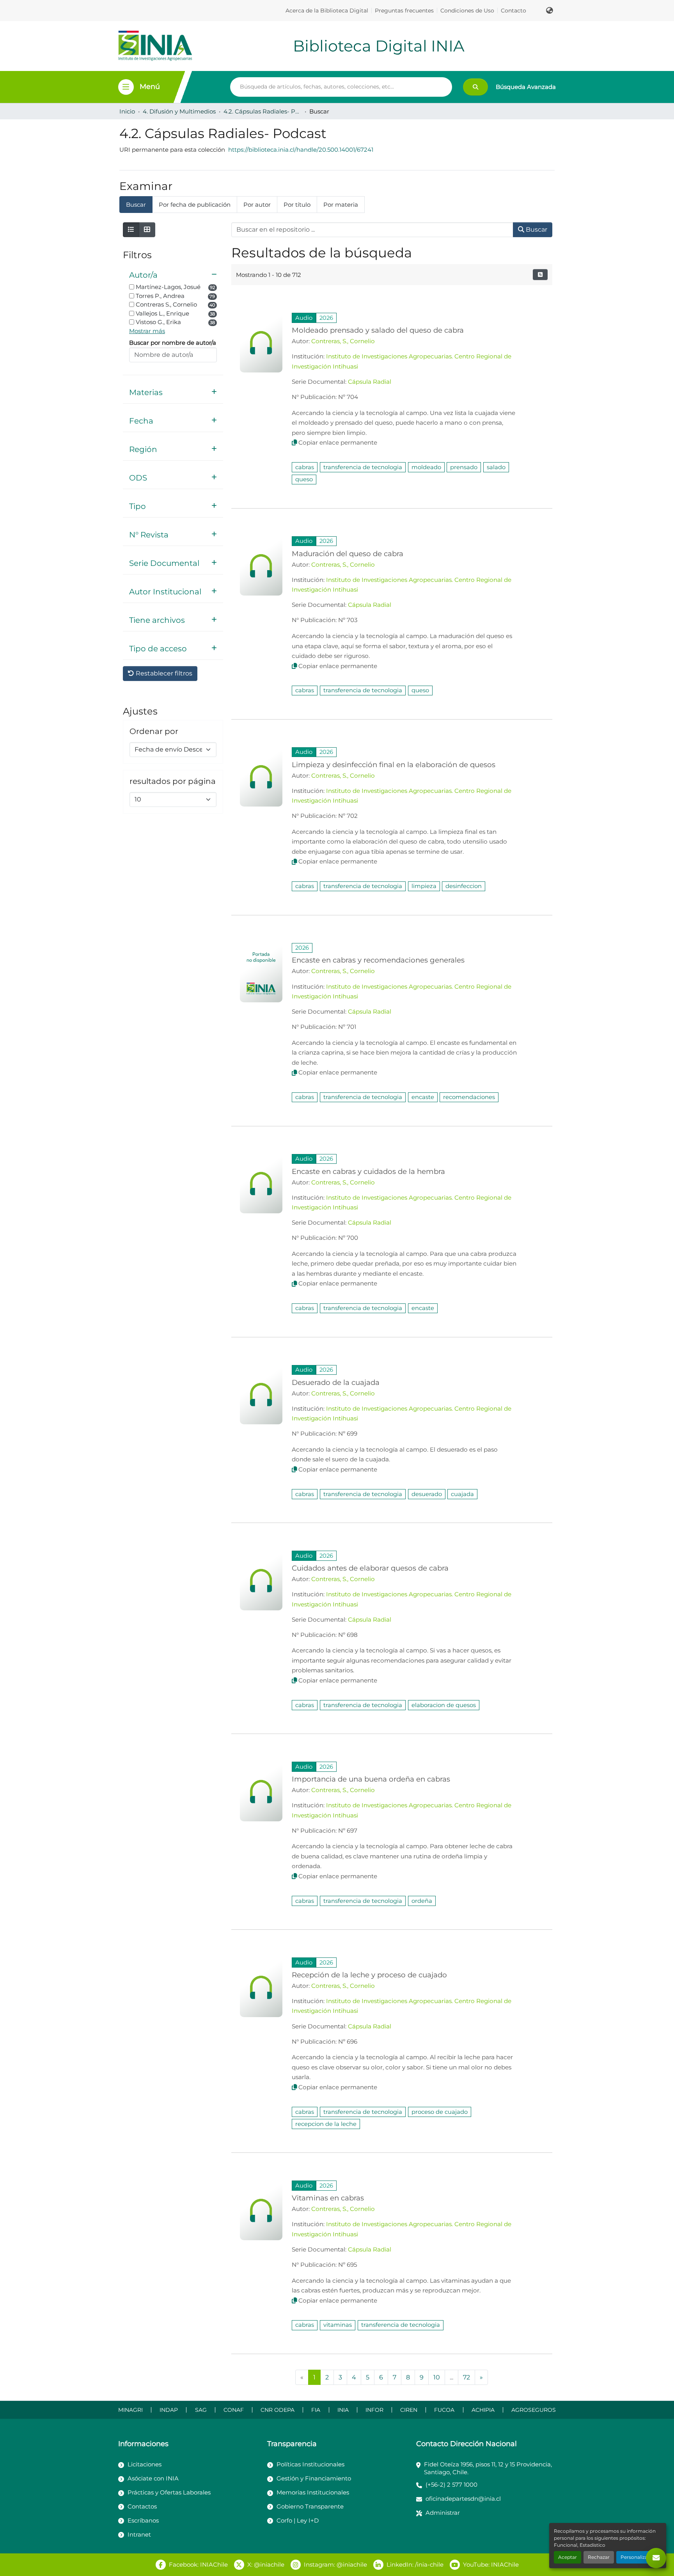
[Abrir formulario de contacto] (656, 2558)
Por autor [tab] (257, 205)
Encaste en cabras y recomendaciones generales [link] (378, 960)
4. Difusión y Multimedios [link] (179, 111)
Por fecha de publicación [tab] (195, 205)
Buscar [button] (536, 230)
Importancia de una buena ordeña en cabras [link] (371, 1779)
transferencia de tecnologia (363, 467)
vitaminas (338, 2325)
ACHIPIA (483, 2410)
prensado (464, 467)
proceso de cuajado (440, 2112)
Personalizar (635, 2557)
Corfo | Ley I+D (298, 2520)
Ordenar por (154, 731)
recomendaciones (469, 1097)
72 (466, 2377)
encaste (423, 1097)
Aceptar (568, 2557)
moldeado (426, 467)
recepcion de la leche (326, 2124)
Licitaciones (145, 2464)
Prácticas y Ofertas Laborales (169, 2492)
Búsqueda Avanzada (526, 87)
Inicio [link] (127, 111)
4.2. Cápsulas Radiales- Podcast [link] (263, 111)
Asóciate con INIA (153, 2478)
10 (437, 2377)
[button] (550, 11)
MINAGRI (130, 2410)
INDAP (169, 2410)
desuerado (427, 1494)
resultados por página (173, 781)
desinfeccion (464, 886)
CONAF (234, 2410)
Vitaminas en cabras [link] (328, 2198)
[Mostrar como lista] (131, 230)
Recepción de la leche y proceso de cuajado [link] (369, 1975)
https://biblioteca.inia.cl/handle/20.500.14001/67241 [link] (301, 150)
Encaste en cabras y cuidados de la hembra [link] (368, 1171)
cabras (305, 467)
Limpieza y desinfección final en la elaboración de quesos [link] (394, 765)
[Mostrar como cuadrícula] (147, 230)
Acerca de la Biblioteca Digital (327, 11)
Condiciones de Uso (467, 11)
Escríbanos (143, 2520)
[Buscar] (475, 87)
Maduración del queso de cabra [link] (348, 554)
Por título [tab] (297, 205)
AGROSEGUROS (534, 2410)
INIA (343, 2410)
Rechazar (599, 2557)
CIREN (409, 2410)
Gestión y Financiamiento (314, 2478)
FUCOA (444, 2410)
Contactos (142, 2506)
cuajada (462, 1494)
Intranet (139, 2534)
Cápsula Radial (370, 382)
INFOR (374, 2410)
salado (496, 467)
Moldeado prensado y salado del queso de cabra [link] (378, 330)
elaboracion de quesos (444, 1705)
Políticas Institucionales (310, 2464)
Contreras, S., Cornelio (343, 341)
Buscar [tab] (136, 205)
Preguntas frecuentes (404, 11)
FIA (316, 2410)
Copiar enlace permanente (338, 442)
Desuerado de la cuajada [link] (336, 1382)
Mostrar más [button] (147, 331)
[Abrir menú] (126, 87)
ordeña (422, 1901)
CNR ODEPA (278, 2410)
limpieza (424, 886)
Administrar (443, 2513)
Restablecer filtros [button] (163, 673)
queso (304, 479)
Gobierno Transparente (310, 2506)
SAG (201, 2410)
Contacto (513, 11)
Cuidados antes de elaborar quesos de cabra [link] (370, 1568)
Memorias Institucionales (313, 2492)
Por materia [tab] (341, 205)
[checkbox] (132, 287)
